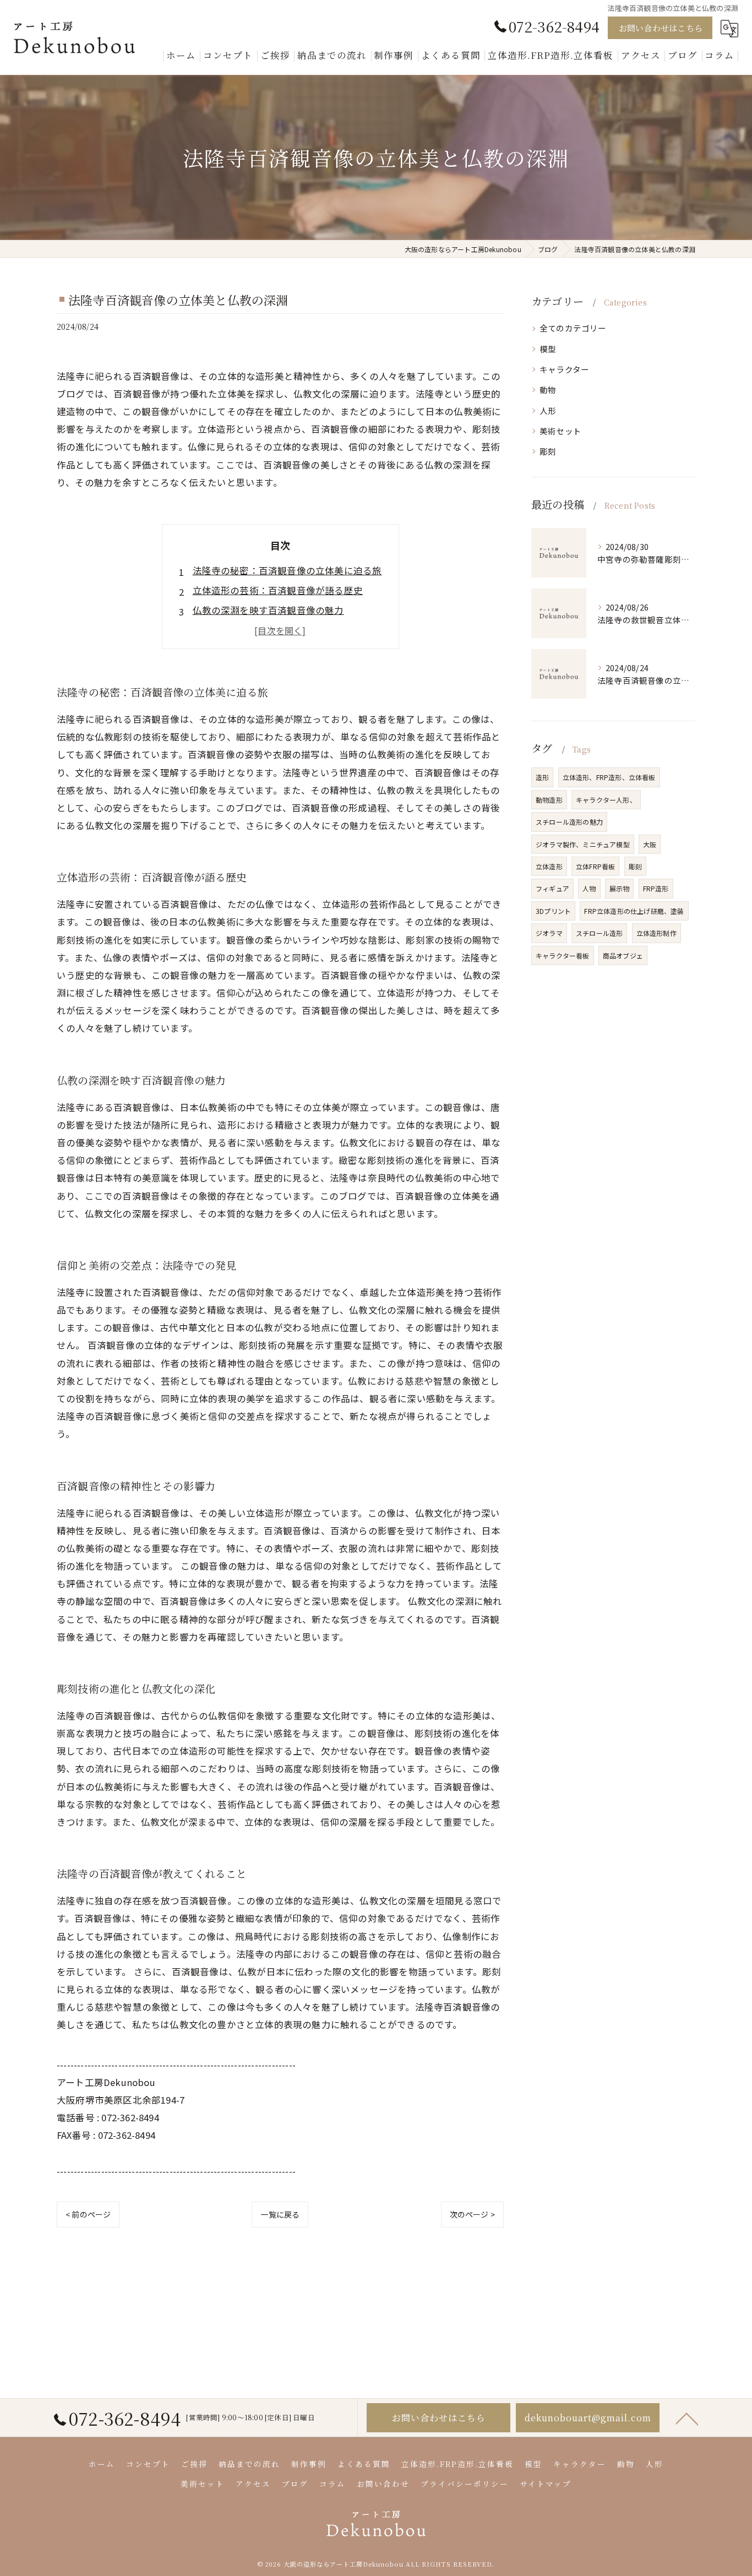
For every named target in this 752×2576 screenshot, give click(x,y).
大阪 (650, 844)
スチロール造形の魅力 (569, 822)
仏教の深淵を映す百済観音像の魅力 (268, 610)
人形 (548, 410)
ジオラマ (549, 933)
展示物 (620, 888)
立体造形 (549, 866)
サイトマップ (546, 2484)
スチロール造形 (599, 933)
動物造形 (549, 800)
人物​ (589, 888)
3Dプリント (553, 911)
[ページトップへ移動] (687, 2418)
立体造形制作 (656, 933)
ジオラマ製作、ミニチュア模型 (583, 844)
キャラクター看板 (563, 955)
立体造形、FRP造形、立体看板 (609, 777)
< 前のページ (88, 2214)
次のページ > (472, 2214)
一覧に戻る (280, 2214)
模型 (548, 349)
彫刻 (548, 451)
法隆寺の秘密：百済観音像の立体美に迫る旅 (287, 570)
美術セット (560, 431)
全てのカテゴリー (573, 328)
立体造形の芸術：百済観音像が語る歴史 (278, 590)
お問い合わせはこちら (661, 28)
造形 (542, 777)
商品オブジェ (623, 955)
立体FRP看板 (595, 866)
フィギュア (552, 888)
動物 (548, 390)
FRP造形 (656, 888)
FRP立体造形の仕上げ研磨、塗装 (634, 911)
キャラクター (564, 369)
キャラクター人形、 (606, 800)
